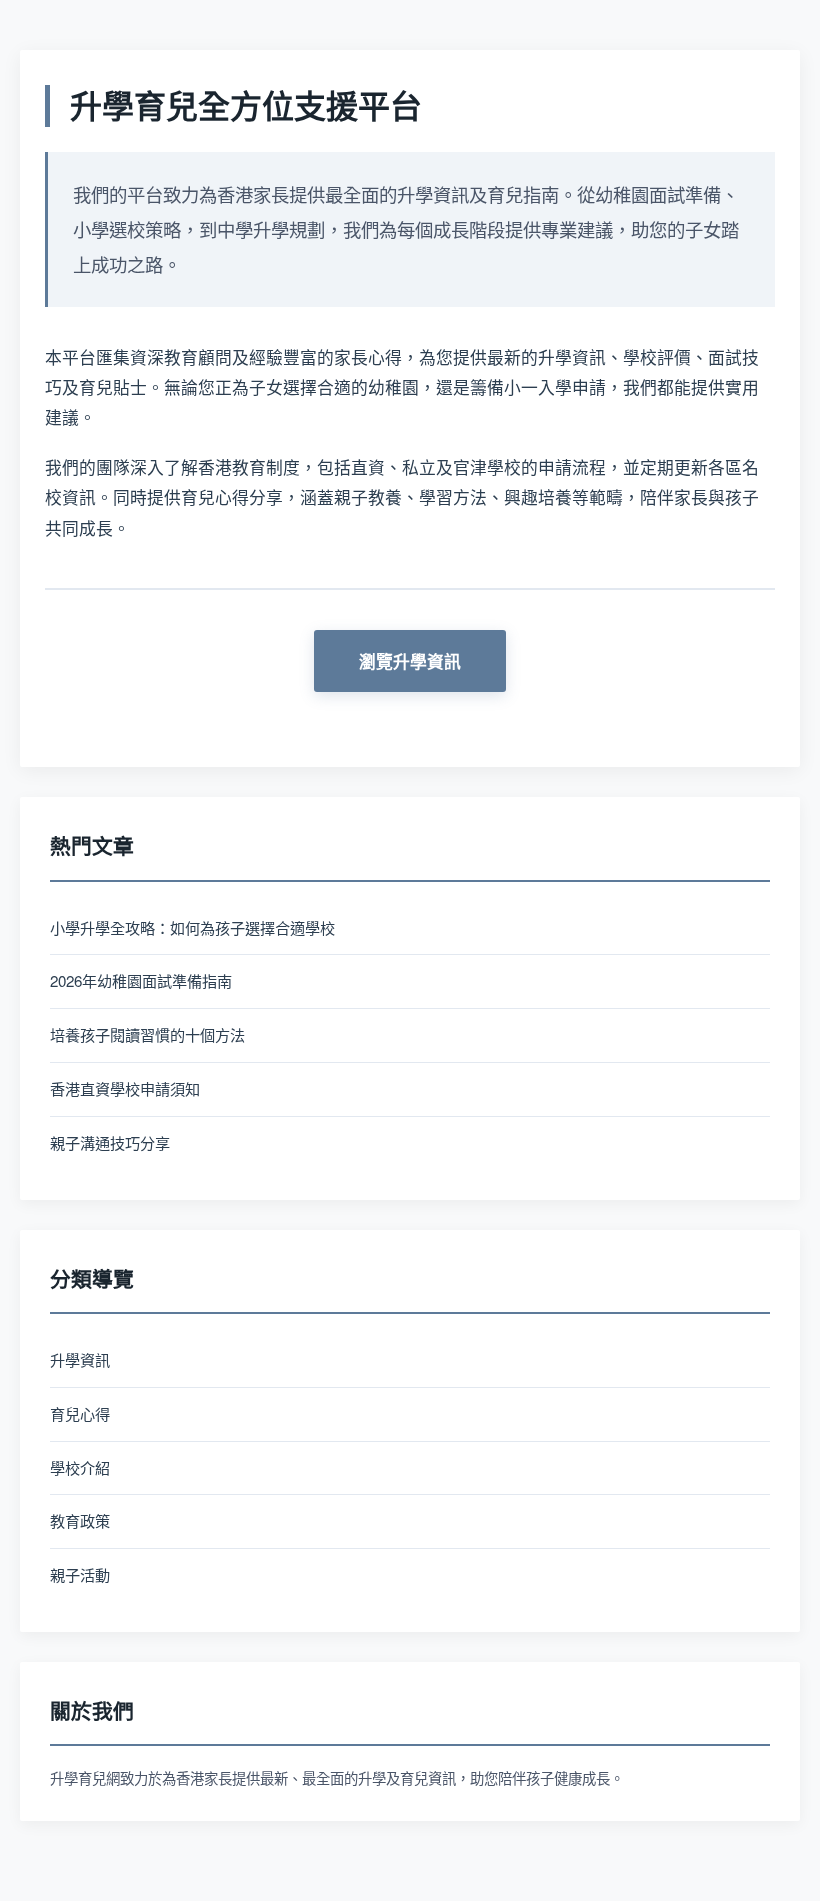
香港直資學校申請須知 (125, 1088)
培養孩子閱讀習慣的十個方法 (147, 1034)
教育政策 (80, 1520)
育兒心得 (80, 1413)
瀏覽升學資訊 (410, 661)
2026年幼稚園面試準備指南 (141, 980)
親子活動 (80, 1574)
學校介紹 (80, 1467)
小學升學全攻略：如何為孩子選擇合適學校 (192, 927)
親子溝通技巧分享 (110, 1142)
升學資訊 (80, 1359)
